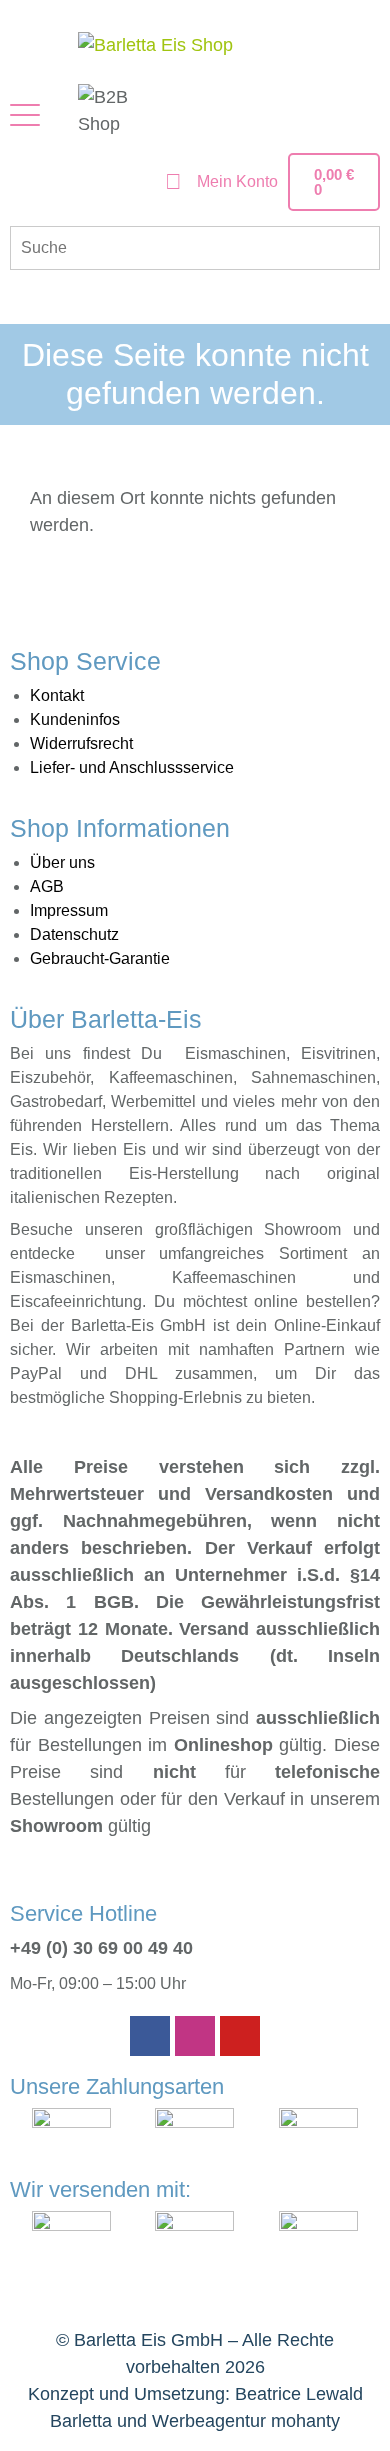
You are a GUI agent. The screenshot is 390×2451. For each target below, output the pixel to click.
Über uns (62, 862)
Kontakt (57, 695)
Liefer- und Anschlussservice (132, 767)
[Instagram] (195, 2036)
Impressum (69, 910)
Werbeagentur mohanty (246, 2421)
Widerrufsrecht (81, 743)
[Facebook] (150, 2036)
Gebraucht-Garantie (100, 958)
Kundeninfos (75, 719)
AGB (47, 886)
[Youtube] (240, 2036)
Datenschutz (74, 934)
